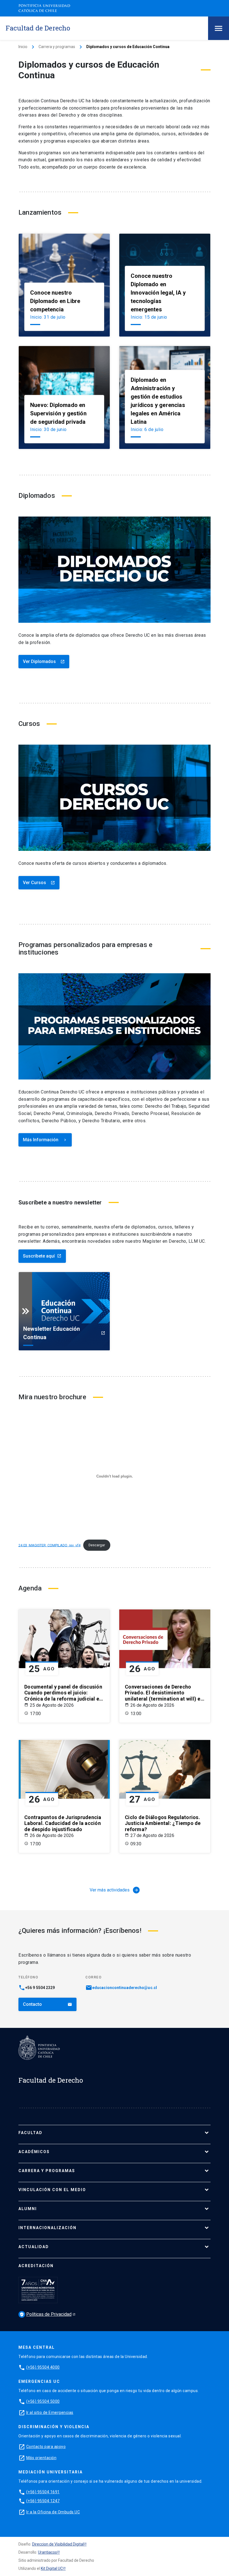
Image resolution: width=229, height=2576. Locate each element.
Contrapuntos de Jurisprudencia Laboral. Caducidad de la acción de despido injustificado (63, 1823)
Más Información (45, 1140)
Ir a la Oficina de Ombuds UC (53, 2512)
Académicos (34, 2152)
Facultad (30, 2133)
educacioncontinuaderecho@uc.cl (125, 1988)
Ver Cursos (39, 883)
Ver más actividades (114, 1890)
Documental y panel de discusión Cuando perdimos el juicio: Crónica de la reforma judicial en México (63, 1693)
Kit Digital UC (52, 2568)
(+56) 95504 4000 (43, 2367)
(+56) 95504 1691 (43, 2492)
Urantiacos (47, 2552)
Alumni (28, 2209)
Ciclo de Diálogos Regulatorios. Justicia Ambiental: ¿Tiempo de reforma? (163, 1823)
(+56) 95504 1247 (43, 2501)
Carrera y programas (57, 47)
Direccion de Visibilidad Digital (58, 2544)
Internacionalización (47, 2228)
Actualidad (34, 2247)
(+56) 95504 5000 (43, 2401)
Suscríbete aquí (42, 1256)
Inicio (23, 47)
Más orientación (41, 2458)
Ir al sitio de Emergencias (50, 2412)
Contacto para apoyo (46, 2447)
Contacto (47, 2004)
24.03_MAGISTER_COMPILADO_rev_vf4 (49, 1545)
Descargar (97, 1545)
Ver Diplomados (44, 661)
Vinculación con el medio (52, 2190)
